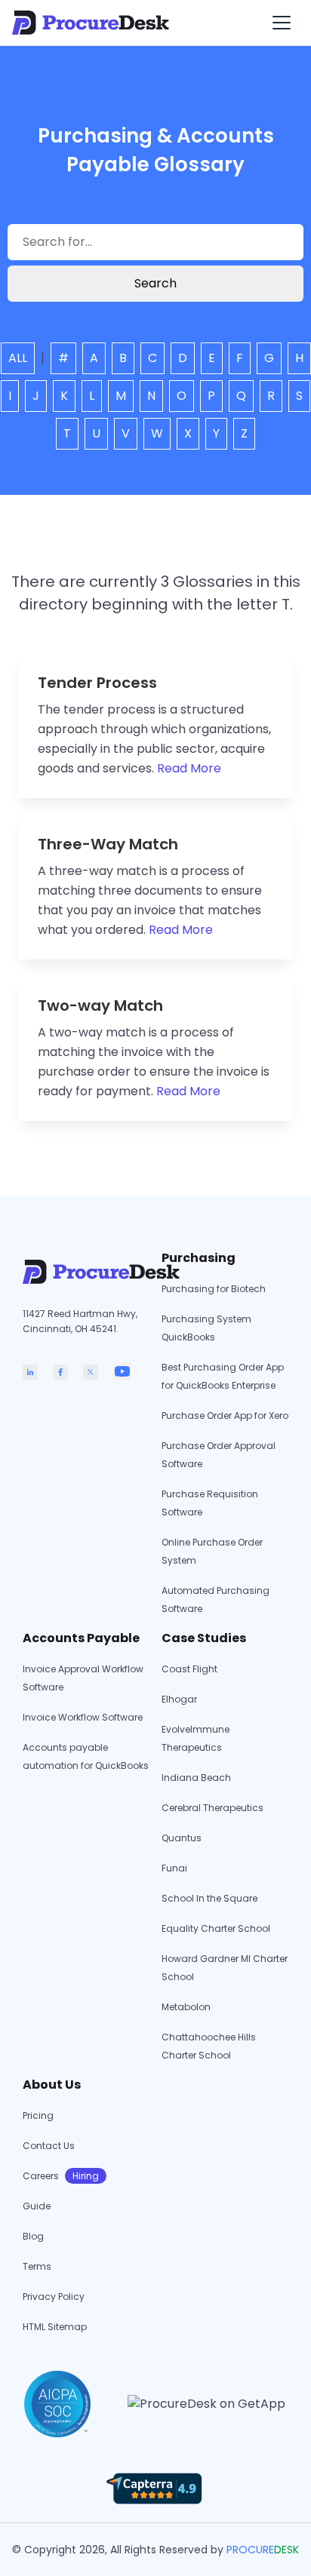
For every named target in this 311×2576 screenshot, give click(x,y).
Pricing (38, 2115)
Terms (37, 2266)
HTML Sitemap (55, 2327)
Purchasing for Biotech (214, 1289)
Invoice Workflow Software (83, 1717)
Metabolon (186, 2007)
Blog (33, 2236)
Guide (37, 2206)
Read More (189, 768)
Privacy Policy (54, 2297)
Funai (174, 1868)
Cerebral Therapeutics (212, 1808)
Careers (61, 2176)
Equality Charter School (216, 1928)
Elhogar (179, 1699)
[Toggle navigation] (282, 23)
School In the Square (209, 1898)
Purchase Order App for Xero (225, 1415)
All (18, 358)
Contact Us (49, 2146)
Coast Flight (189, 1669)
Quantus (182, 1838)
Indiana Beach (196, 1778)
